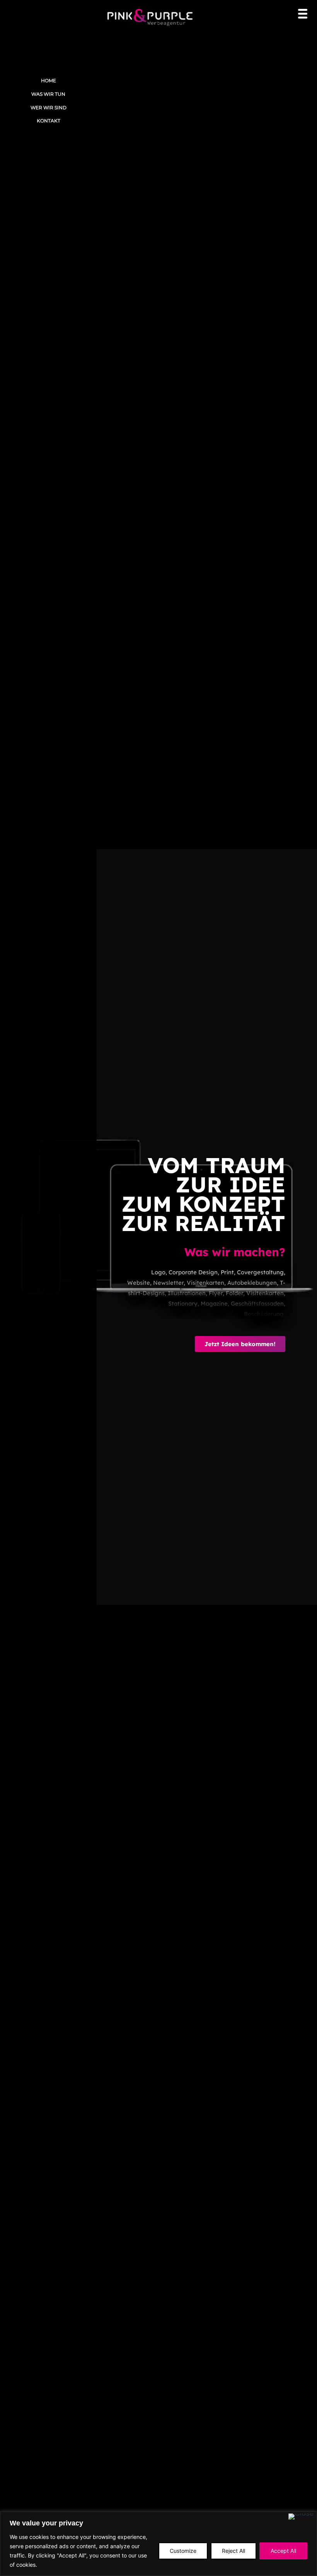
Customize (183, 2551)
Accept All (283, 2551)
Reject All (233, 2551)
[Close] (301, 2517)
